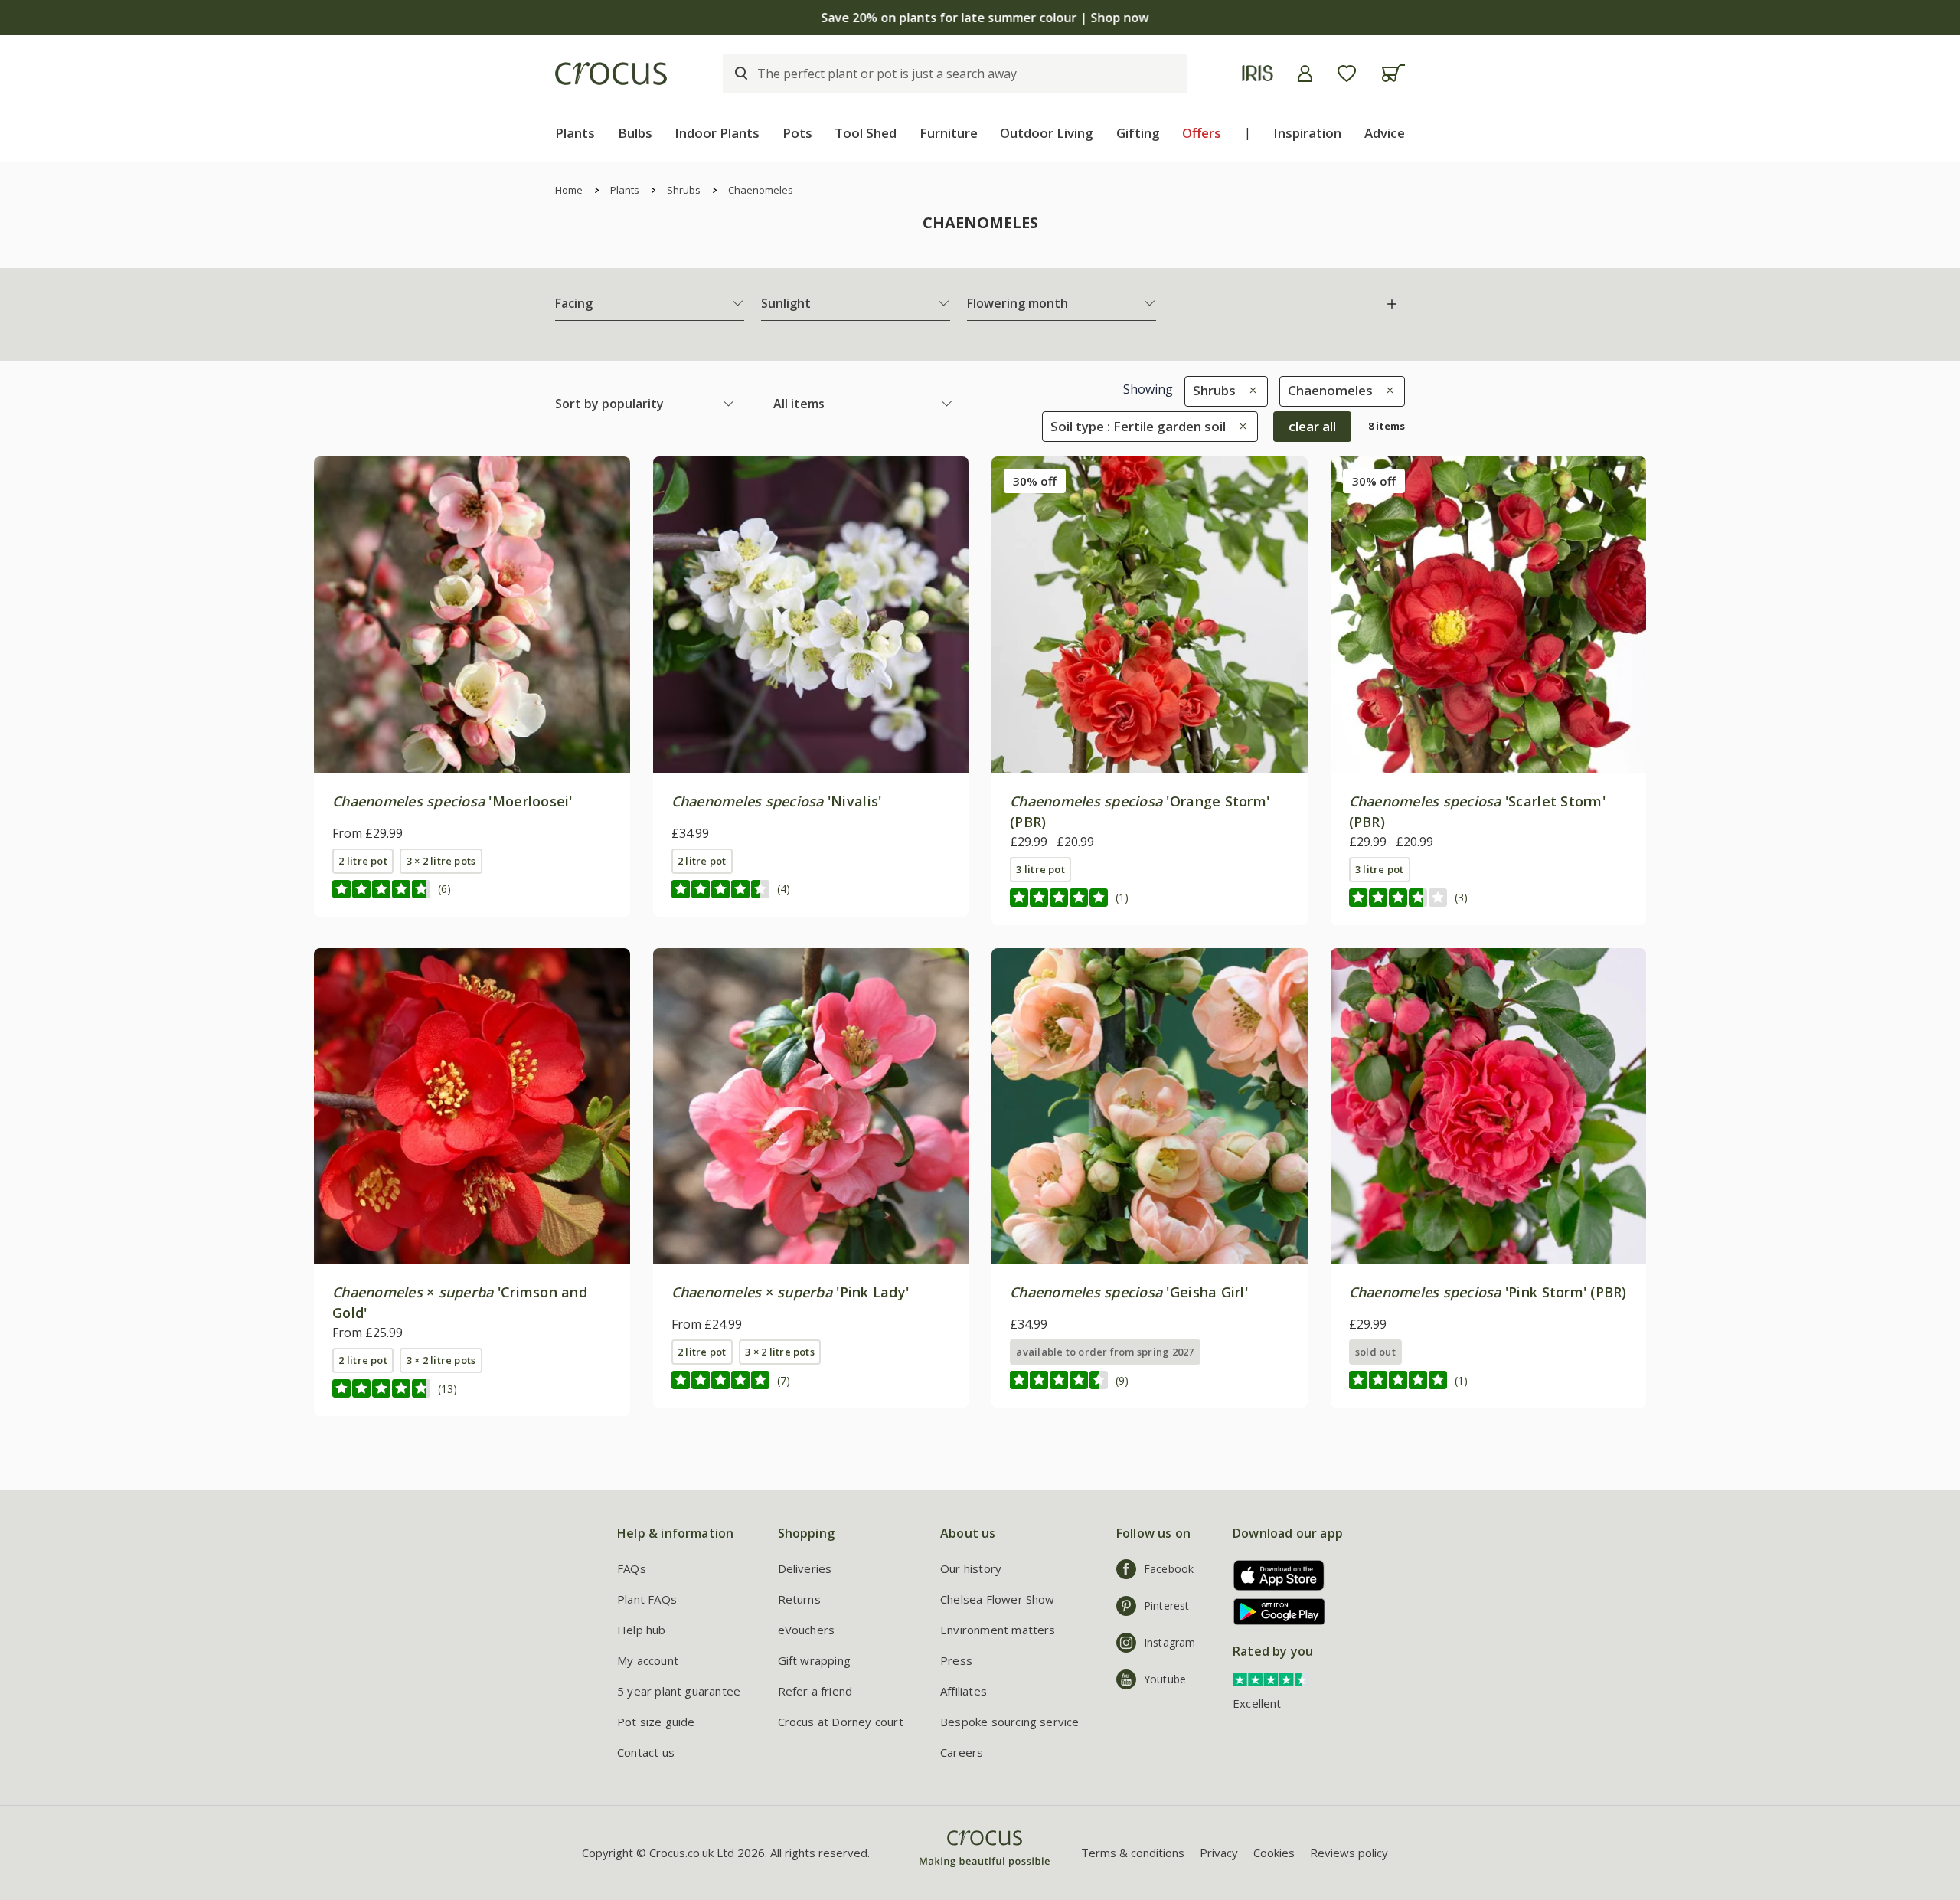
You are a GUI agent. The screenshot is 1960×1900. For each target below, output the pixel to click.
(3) (1461, 897)
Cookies (1274, 1853)
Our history (971, 1568)
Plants (575, 133)
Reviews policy (1349, 1853)
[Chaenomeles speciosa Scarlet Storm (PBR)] (1489, 615)
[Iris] (1258, 73)
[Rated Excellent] (1271, 1678)
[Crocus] (611, 74)
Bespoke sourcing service (1010, 1722)
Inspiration (1307, 133)
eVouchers (807, 1630)
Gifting (1138, 133)
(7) (784, 1380)
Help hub (642, 1630)
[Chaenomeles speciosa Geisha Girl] (1150, 1106)
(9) (1122, 1380)
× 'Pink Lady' (791, 1292)
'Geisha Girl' (1129, 1292)
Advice (1385, 133)
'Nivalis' (777, 801)
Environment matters (998, 1630)
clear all (1312, 426)
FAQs (632, 1568)
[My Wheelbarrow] (1393, 73)
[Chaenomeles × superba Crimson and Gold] (472, 1106)
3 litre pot (1040, 869)
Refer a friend (815, 1691)
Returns (799, 1599)
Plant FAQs (647, 1599)
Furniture (949, 133)
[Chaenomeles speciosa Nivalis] (811, 615)
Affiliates (964, 1691)
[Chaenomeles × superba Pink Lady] (811, 1106)
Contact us (646, 1752)
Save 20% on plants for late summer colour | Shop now (980, 18)
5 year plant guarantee (679, 1691)
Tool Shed (866, 133)
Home (569, 190)
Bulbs (635, 133)
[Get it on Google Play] (1274, 1612)
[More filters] (1392, 304)
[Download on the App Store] (1274, 1575)
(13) (448, 1389)
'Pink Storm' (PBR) (1488, 1292)
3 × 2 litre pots (441, 861)
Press (956, 1660)
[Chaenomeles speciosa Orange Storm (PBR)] (1150, 615)
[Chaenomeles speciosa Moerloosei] (472, 615)
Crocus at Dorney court (841, 1722)
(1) (1122, 897)
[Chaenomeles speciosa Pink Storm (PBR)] (1489, 1106)
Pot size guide (656, 1722)
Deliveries (805, 1568)
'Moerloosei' (452, 801)
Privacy (1219, 1853)
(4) (784, 889)
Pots (797, 133)
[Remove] (1249, 390)
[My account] (1305, 74)
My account (648, 1660)
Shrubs (684, 190)
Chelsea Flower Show (998, 1599)
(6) (444, 889)
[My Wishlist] (1347, 74)
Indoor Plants (717, 133)
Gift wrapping (814, 1660)
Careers (962, 1752)
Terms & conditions (1133, 1853)
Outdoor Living (1047, 133)
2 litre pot (363, 861)
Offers (1202, 133)
